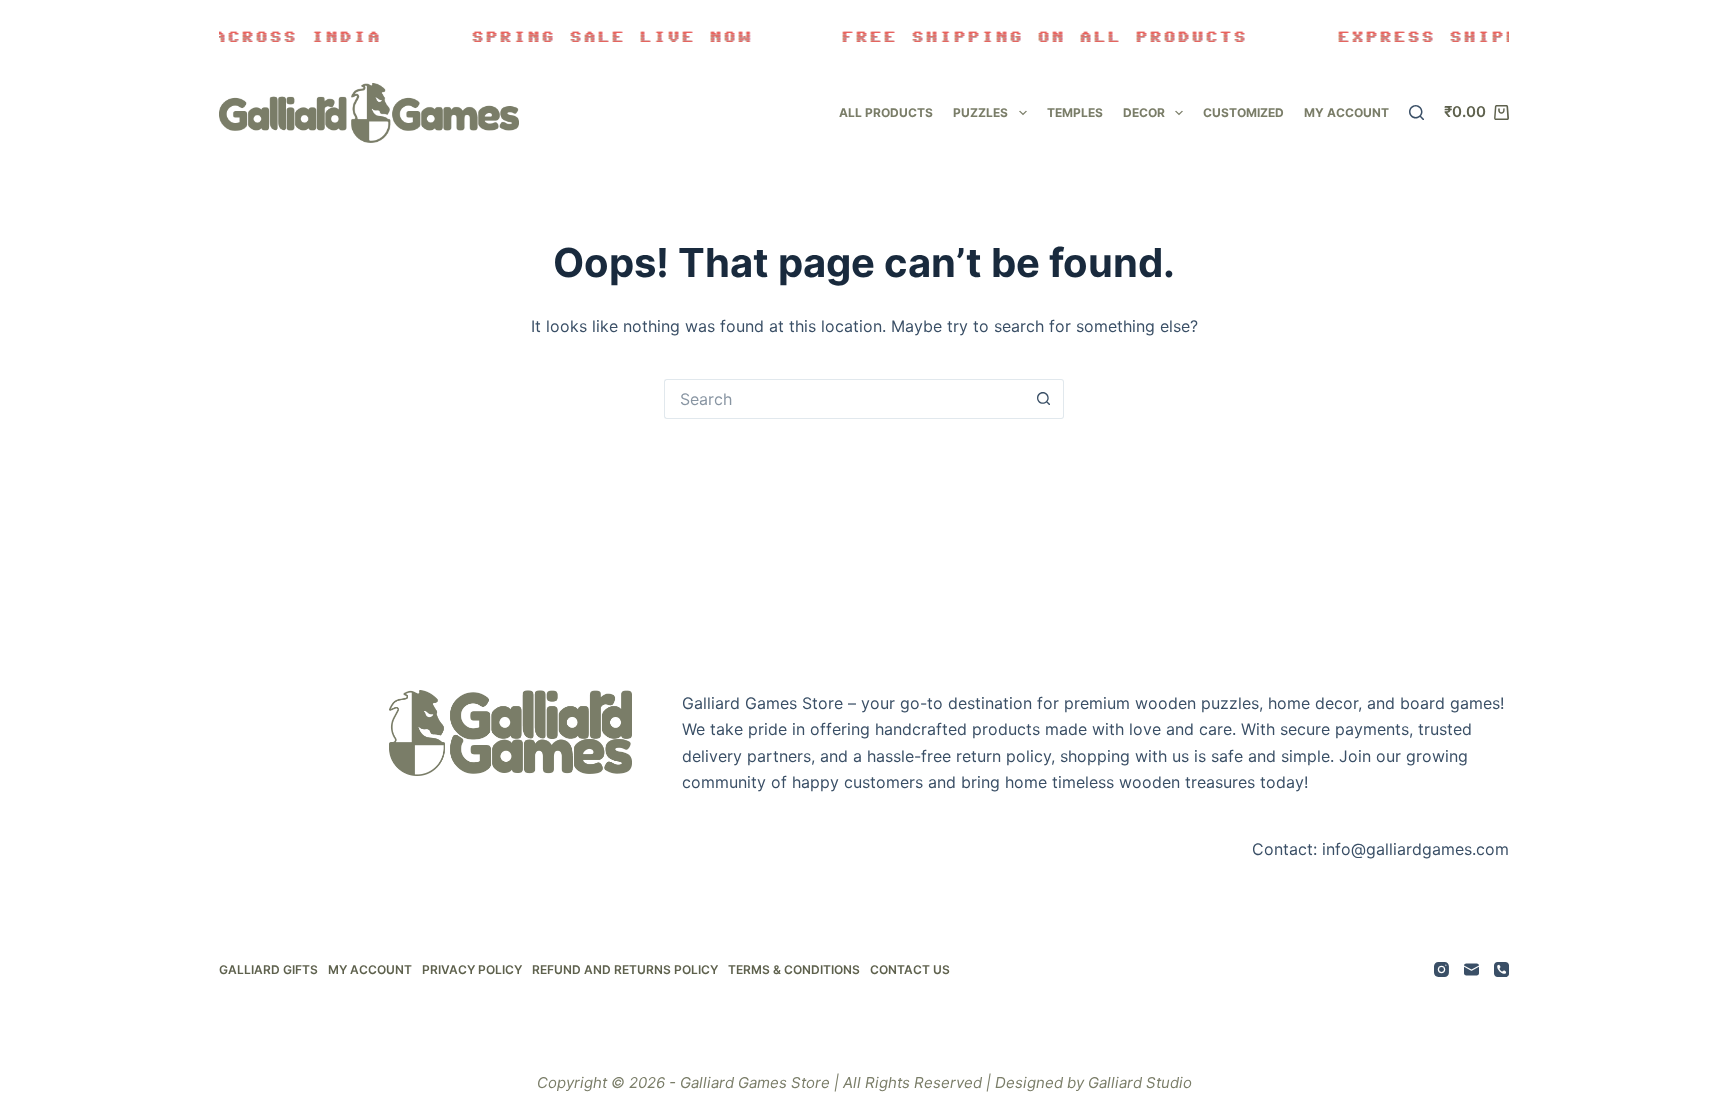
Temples (1075, 112)
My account (1346, 112)
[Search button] (1044, 399)
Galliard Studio (1140, 1082)
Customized (1243, 112)
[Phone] (1501, 969)
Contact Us (910, 969)
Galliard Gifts (268, 969)
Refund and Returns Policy (625, 969)
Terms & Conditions (794, 969)
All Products (886, 112)
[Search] (1416, 112)
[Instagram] (1441, 969)
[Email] (1471, 969)
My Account (370, 969)
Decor (1144, 112)
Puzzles (980, 112)
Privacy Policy (472, 969)
